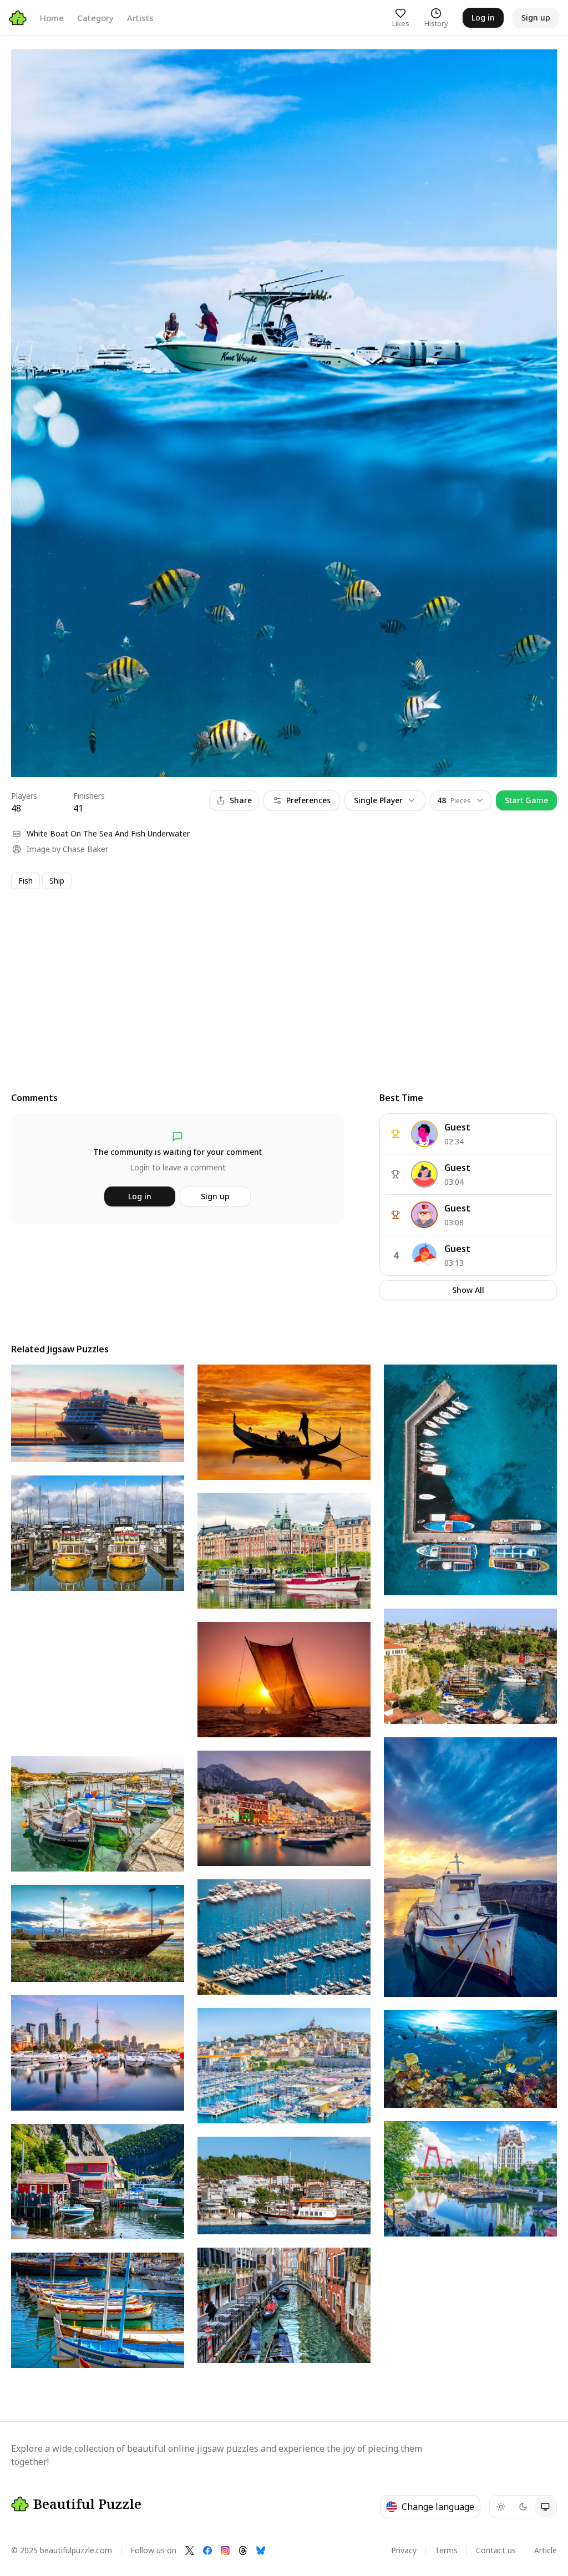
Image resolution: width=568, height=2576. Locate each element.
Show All (468, 1290)
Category (95, 18)
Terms (446, 2550)
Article (546, 2550)
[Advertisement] (284, 980)
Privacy (404, 2550)
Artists (140, 18)
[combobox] (461, 800)
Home (52, 18)
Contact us (496, 2550)
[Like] (30, 68)
